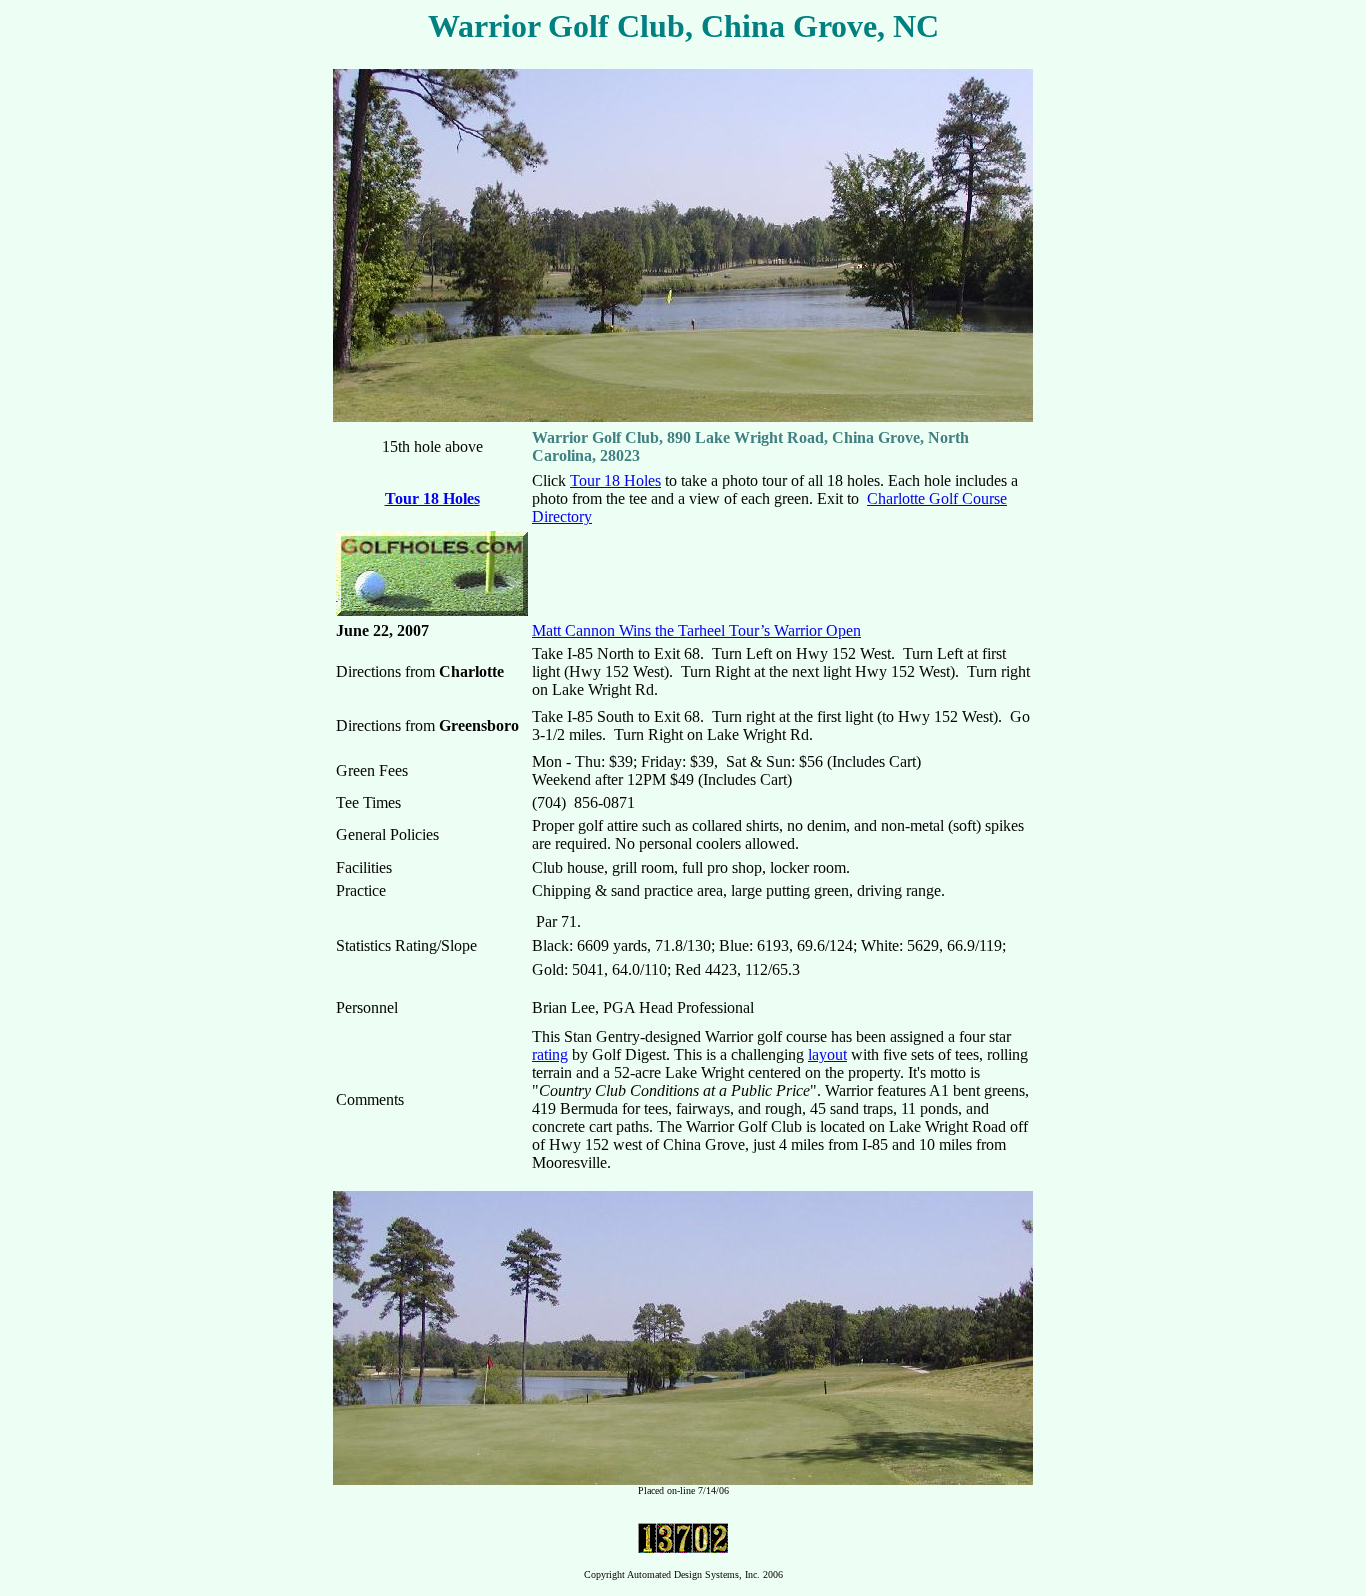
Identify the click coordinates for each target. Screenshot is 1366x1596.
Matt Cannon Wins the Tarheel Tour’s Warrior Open (696, 630)
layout (827, 1054)
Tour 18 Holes (432, 498)
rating (550, 1054)
